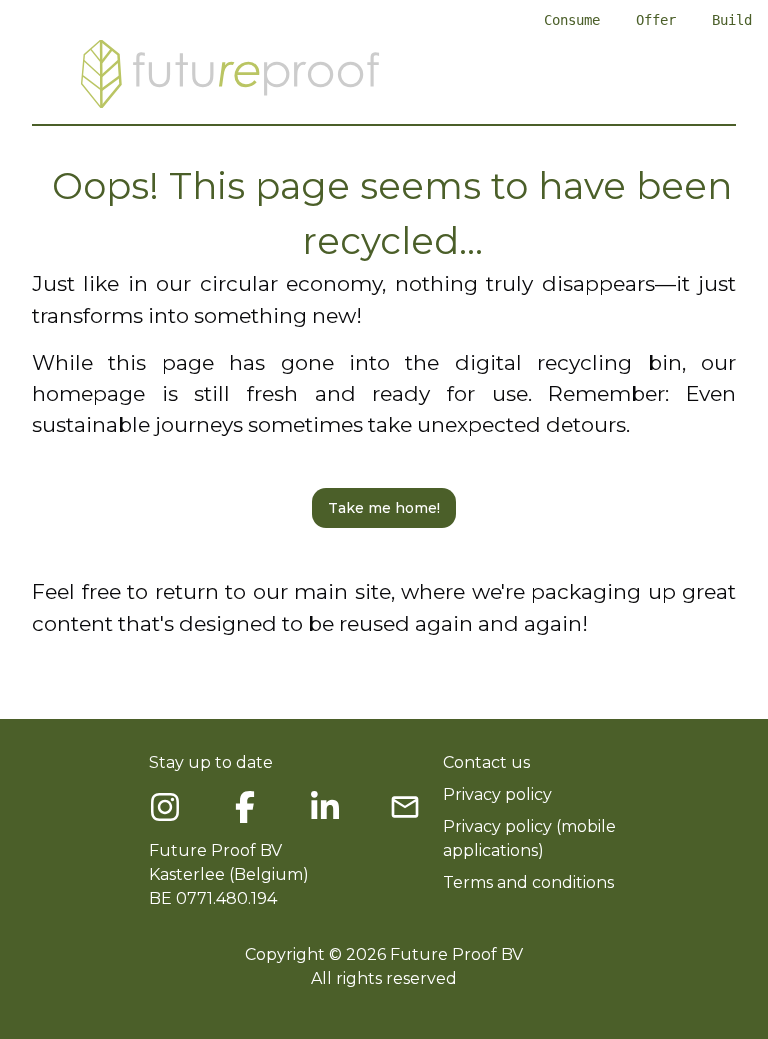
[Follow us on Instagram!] (245, 807)
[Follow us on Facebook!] (165, 807)
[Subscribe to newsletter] (405, 807)
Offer (656, 20)
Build (732, 20)
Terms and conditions (528, 882)
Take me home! (384, 508)
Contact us (486, 762)
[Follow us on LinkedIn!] (325, 807)
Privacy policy (497, 794)
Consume (572, 20)
